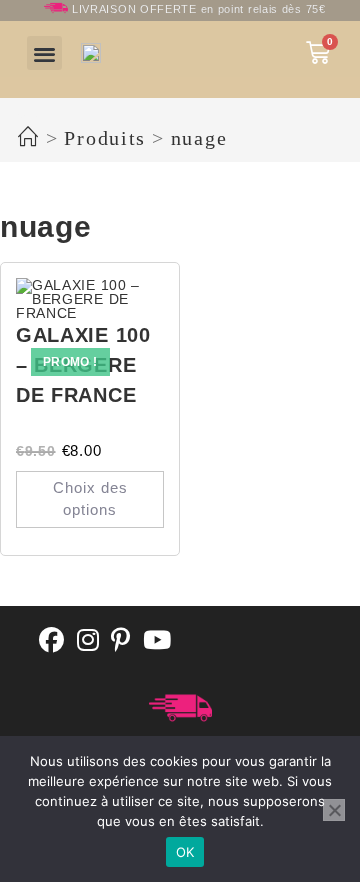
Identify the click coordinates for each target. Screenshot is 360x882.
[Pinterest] (121, 641)
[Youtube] (157, 641)
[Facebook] (52, 641)
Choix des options (90, 499)
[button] (44, 53)
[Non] (334, 810)
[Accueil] (29, 138)
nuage (199, 138)
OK (185, 852)
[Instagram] (88, 641)
